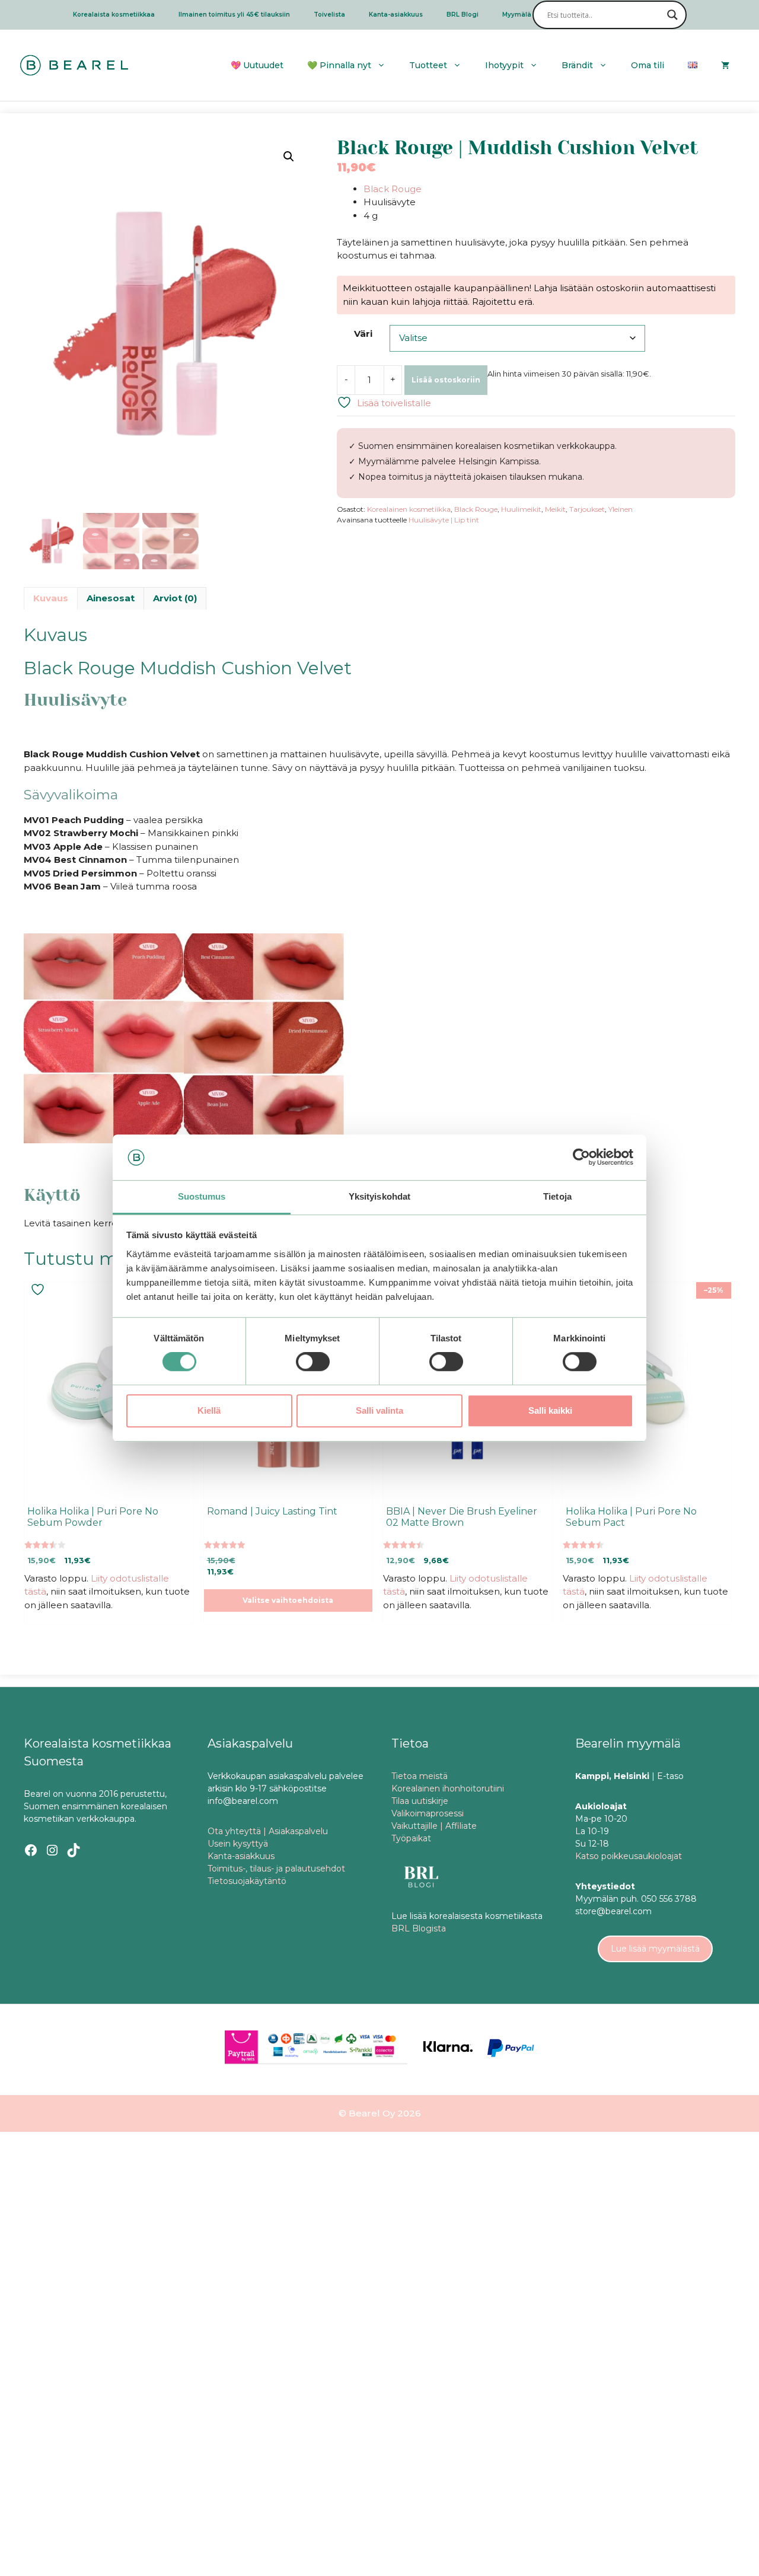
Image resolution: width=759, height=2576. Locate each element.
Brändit (577, 65)
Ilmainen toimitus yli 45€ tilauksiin (234, 15)
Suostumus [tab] (202, 1196)
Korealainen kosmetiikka (409, 509)
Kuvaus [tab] (51, 598)
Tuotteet (428, 65)
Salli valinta (379, 1410)
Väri (363, 334)
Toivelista (329, 15)
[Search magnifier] (672, 15)
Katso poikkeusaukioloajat (629, 1856)
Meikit (555, 509)
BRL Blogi (463, 15)
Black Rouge (393, 189)
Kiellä (209, 1410)
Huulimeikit (521, 509)
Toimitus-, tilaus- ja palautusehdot (276, 1869)
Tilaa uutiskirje (420, 1801)
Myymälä (517, 15)
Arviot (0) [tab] (175, 598)
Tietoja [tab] (557, 1196)
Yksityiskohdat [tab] (379, 1196)
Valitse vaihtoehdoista (288, 1600)
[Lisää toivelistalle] (39, 1289)
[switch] (313, 1362)
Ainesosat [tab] (111, 598)
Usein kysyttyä (238, 1844)
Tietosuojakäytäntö (247, 1881)
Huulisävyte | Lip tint (444, 520)
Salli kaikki (550, 1410)
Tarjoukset (587, 509)
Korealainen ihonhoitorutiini (448, 1788)
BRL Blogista (419, 1928)
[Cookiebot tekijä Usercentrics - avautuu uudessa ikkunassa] (581, 1158)
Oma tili (648, 65)
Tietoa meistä (420, 1776)
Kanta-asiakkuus (396, 15)
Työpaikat (411, 1838)
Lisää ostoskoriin (446, 380)
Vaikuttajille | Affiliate (434, 1826)
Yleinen (621, 509)
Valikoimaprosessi (428, 1813)
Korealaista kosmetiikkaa (114, 15)
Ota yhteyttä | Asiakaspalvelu (268, 1831)
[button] (289, 157)
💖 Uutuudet (257, 65)
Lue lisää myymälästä (655, 1949)
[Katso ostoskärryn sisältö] (725, 65)
